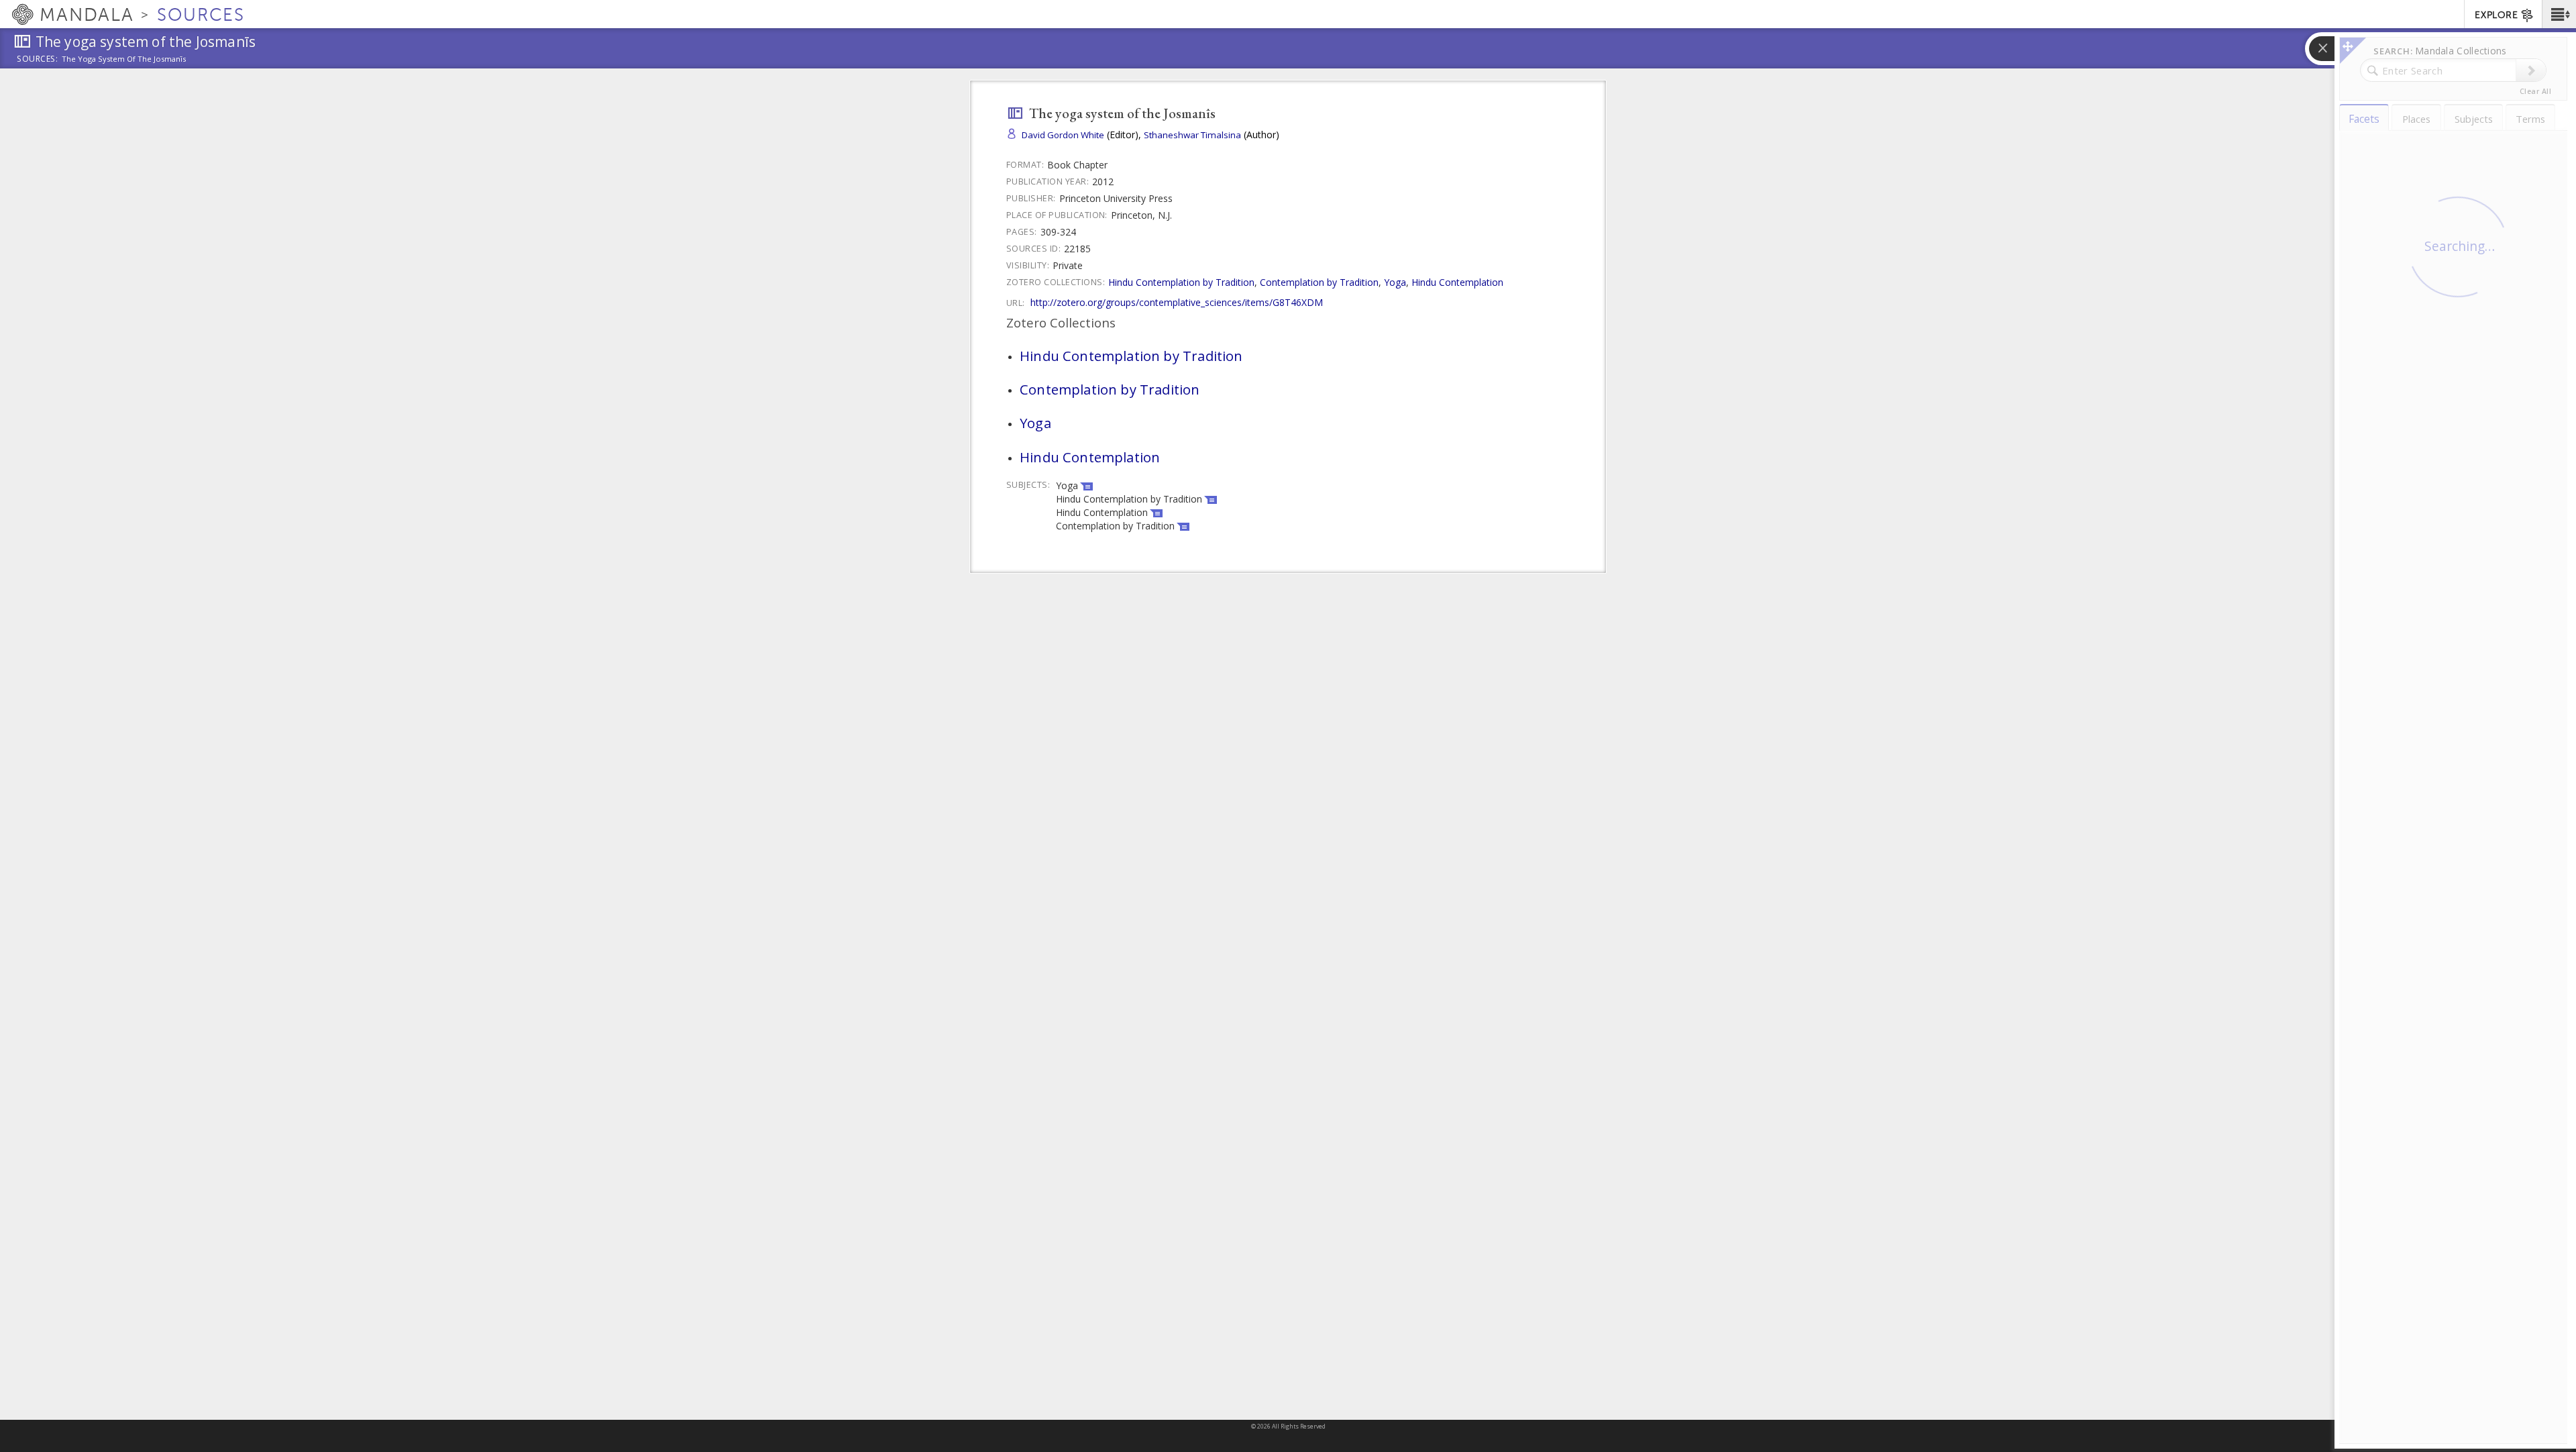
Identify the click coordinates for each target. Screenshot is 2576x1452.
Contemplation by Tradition (1319, 282)
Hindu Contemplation (1457, 282)
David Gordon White (1063, 135)
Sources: (38, 60)
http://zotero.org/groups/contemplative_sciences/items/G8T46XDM (1177, 302)
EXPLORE (2496, 15)
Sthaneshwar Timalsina (1192, 135)
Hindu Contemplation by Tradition (1181, 282)
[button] (2559, 14)
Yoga (1395, 282)
